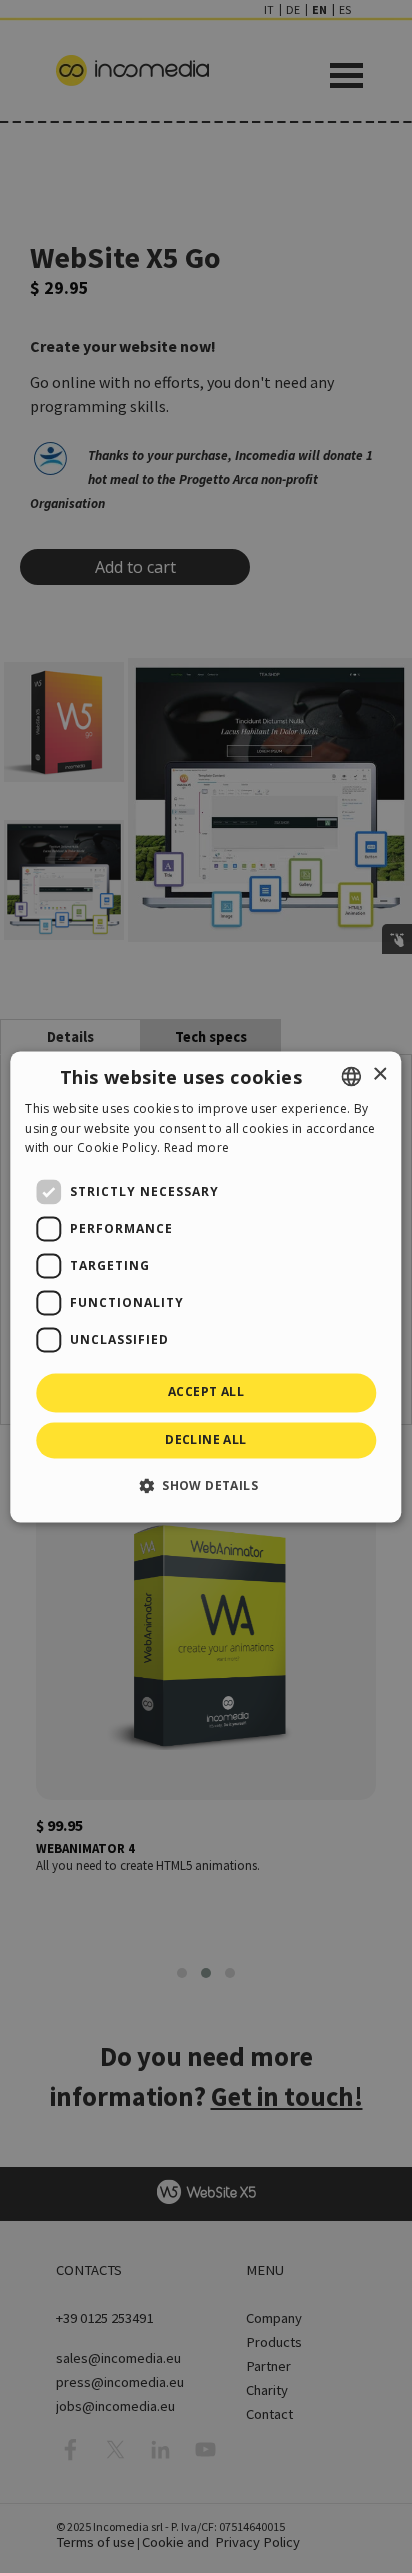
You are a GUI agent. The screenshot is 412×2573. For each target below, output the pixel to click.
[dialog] (205, 1286)
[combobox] (352, 1076)
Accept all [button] (206, 1392)
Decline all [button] (205, 1439)
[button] (206, 1485)
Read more (197, 1148)
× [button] (379, 1074)
